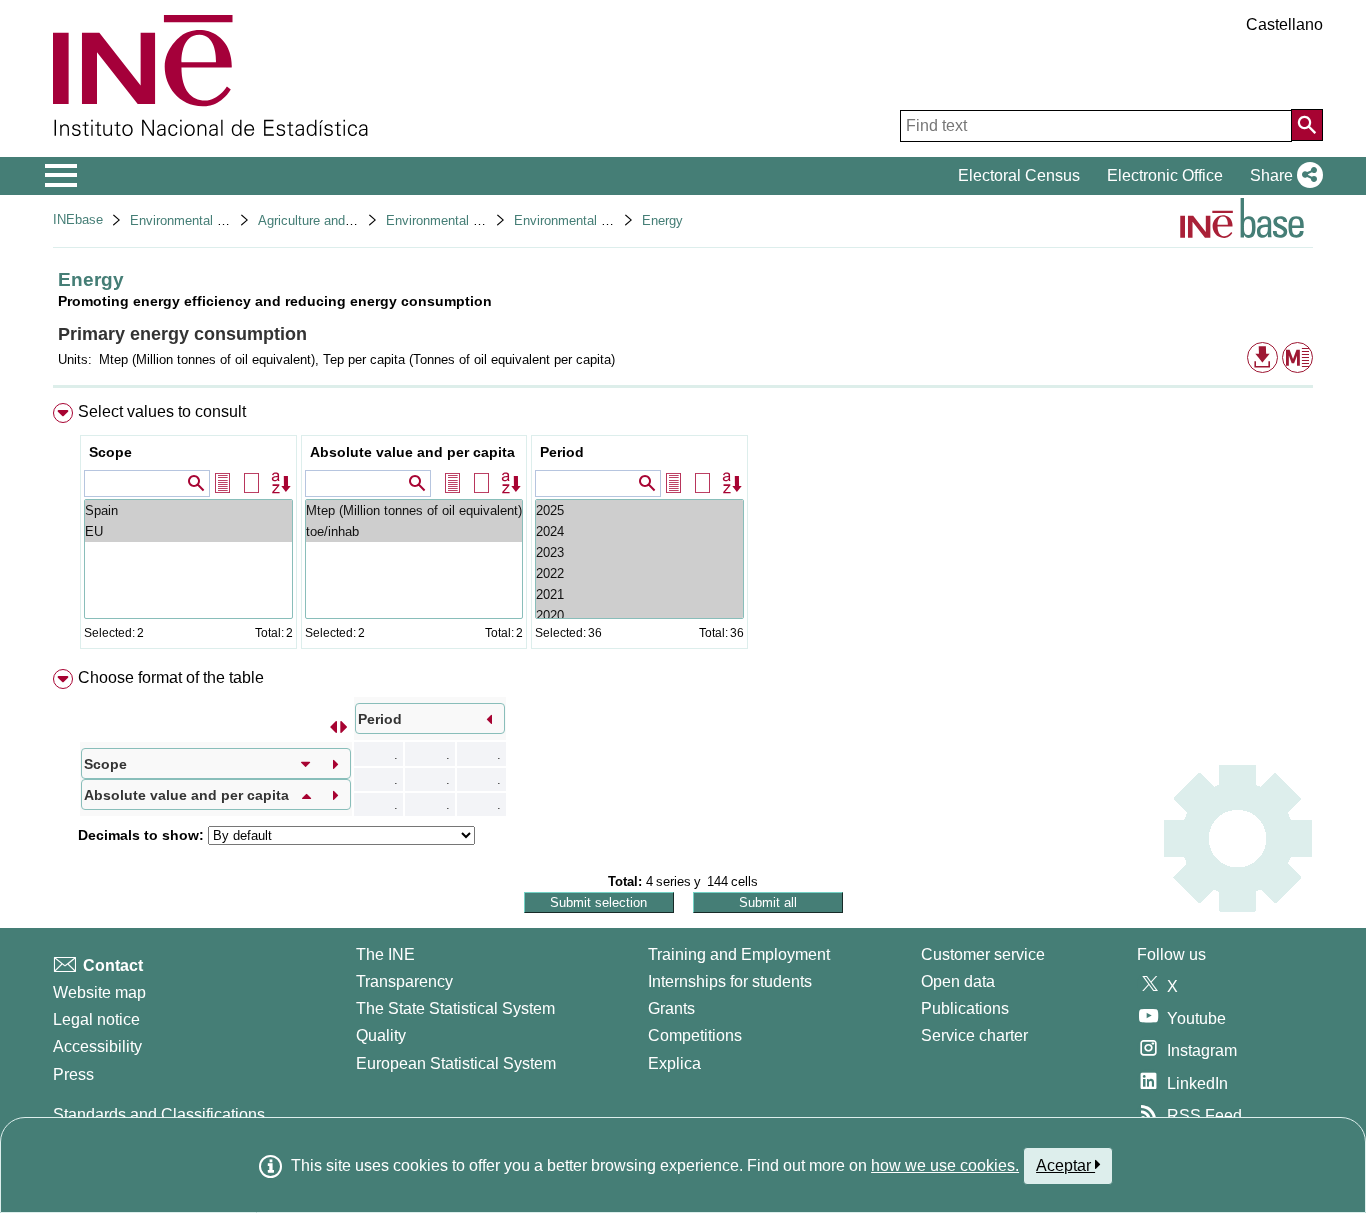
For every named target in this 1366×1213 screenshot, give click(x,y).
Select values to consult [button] (162, 411)
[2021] (639, 594)
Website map (99, 992)
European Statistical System (456, 1063)
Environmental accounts (200, 220)
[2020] (639, 615)
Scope (110, 452)
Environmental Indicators (586, 220)
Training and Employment (739, 954)
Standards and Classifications (159, 1114)
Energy (662, 220)
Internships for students (730, 981)
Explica (674, 1063)
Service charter (974, 1035)
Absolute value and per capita (412, 452)
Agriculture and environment (339, 220)
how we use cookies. (945, 1165)
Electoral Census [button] (1019, 175)
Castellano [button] (1284, 24)
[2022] (639, 573)
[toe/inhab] (414, 531)
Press (73, 1074)
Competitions (695, 1035)
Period (562, 452)
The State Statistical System (455, 1008)
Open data (958, 981)
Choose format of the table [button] (171, 677)
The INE (385, 954)
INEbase (78, 219)
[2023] (639, 552)
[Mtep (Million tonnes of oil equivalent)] (414, 510)
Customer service (983, 954)
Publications (965, 1008)
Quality (381, 1035)
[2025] (639, 510)
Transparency (404, 981)
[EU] (188, 531)
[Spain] (188, 510)
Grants (671, 1008)
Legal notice (96, 1019)
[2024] (639, 531)
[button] (1282, 176)
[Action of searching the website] (1307, 125)
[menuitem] (683, 530)
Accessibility (97, 1046)
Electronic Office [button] (1165, 175)
